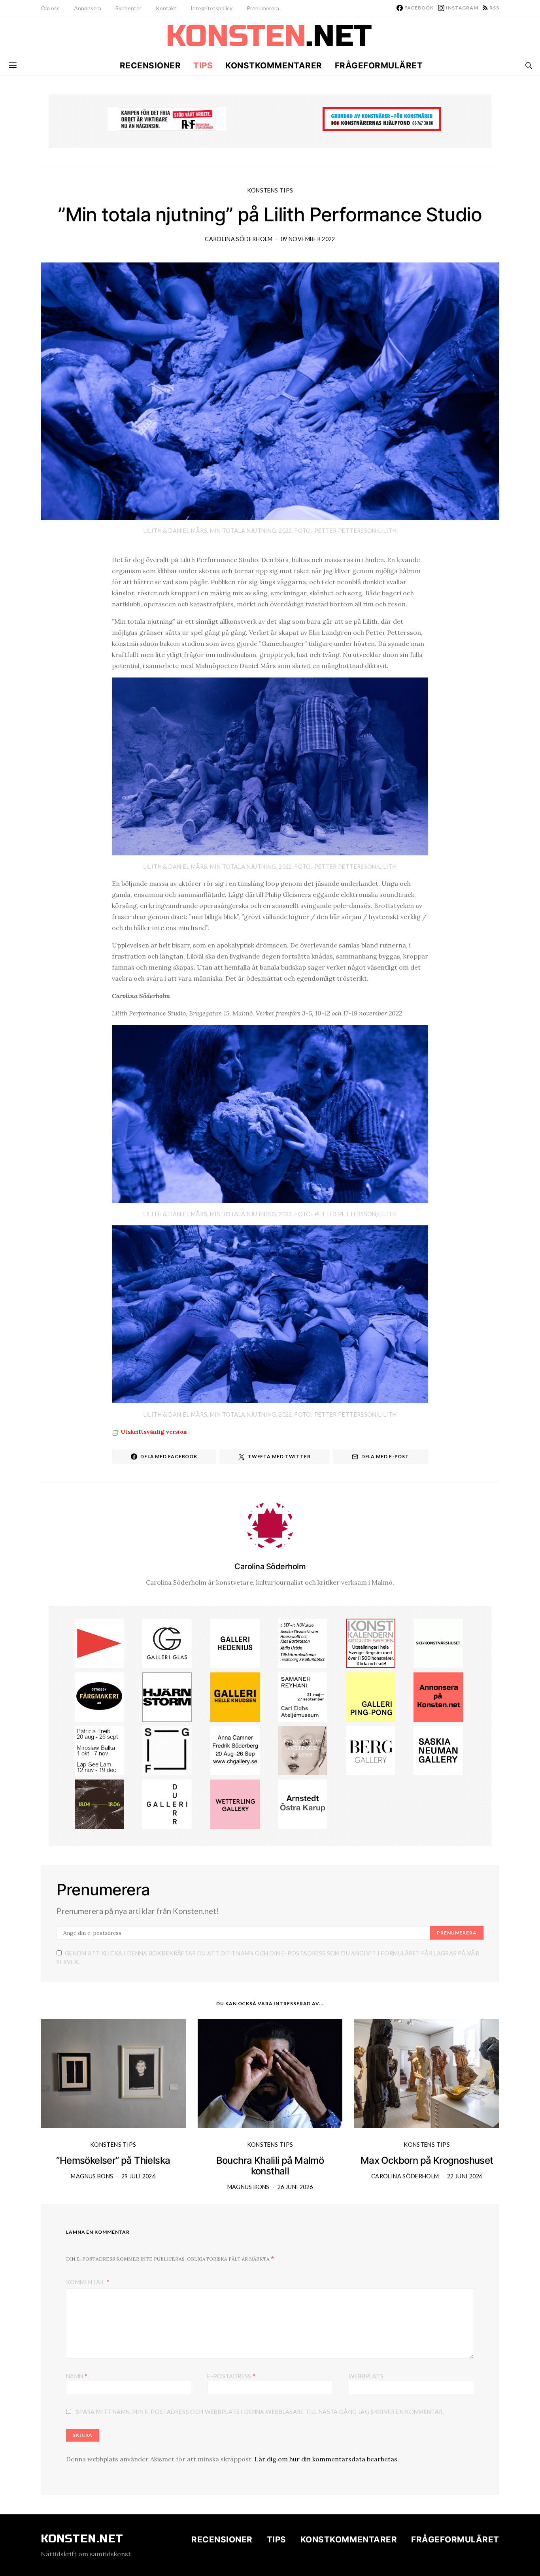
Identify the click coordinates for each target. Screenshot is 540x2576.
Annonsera (88, 8)
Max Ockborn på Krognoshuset (427, 2160)
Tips (203, 65)
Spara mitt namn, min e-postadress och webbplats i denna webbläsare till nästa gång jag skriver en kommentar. (260, 2412)
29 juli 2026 (138, 2176)
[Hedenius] (235, 1642)
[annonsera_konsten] (438, 1696)
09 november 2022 (308, 239)
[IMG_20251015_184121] (167, 118)
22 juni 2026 (465, 2176)
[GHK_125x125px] (235, 1696)
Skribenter (128, 8)
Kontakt (166, 8)
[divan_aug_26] (303, 1750)
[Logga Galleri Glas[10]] (167, 1642)
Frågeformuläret (379, 65)
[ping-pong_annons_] (371, 1696)
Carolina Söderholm (239, 239)
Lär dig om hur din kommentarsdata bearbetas (326, 2459)
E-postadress (231, 2376)
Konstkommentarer (274, 65)
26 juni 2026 (295, 2187)
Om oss (50, 8)
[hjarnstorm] (167, 1696)
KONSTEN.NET (82, 2539)
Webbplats (366, 2376)
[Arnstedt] (303, 1803)
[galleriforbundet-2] (167, 1750)
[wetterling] (235, 1803)
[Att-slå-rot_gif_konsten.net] (99, 1803)
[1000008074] (438, 1750)
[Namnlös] (235, 1750)
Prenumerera (263, 8)
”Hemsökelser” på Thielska (113, 2160)
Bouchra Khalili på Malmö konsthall (270, 2166)
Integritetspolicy (211, 8)
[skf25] (438, 1642)
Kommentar (86, 2282)
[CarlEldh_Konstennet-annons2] (303, 1696)
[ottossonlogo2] (99, 1696)
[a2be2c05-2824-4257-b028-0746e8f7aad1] (303, 1642)
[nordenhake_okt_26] (99, 1750)
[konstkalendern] (371, 1642)
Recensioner (150, 65)
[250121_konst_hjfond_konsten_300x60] (382, 118)
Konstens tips (270, 190)
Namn (77, 2376)
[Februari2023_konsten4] (371, 1750)
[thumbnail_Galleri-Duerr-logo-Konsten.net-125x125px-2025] (167, 1803)
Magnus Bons (92, 2176)
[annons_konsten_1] (99, 1642)
